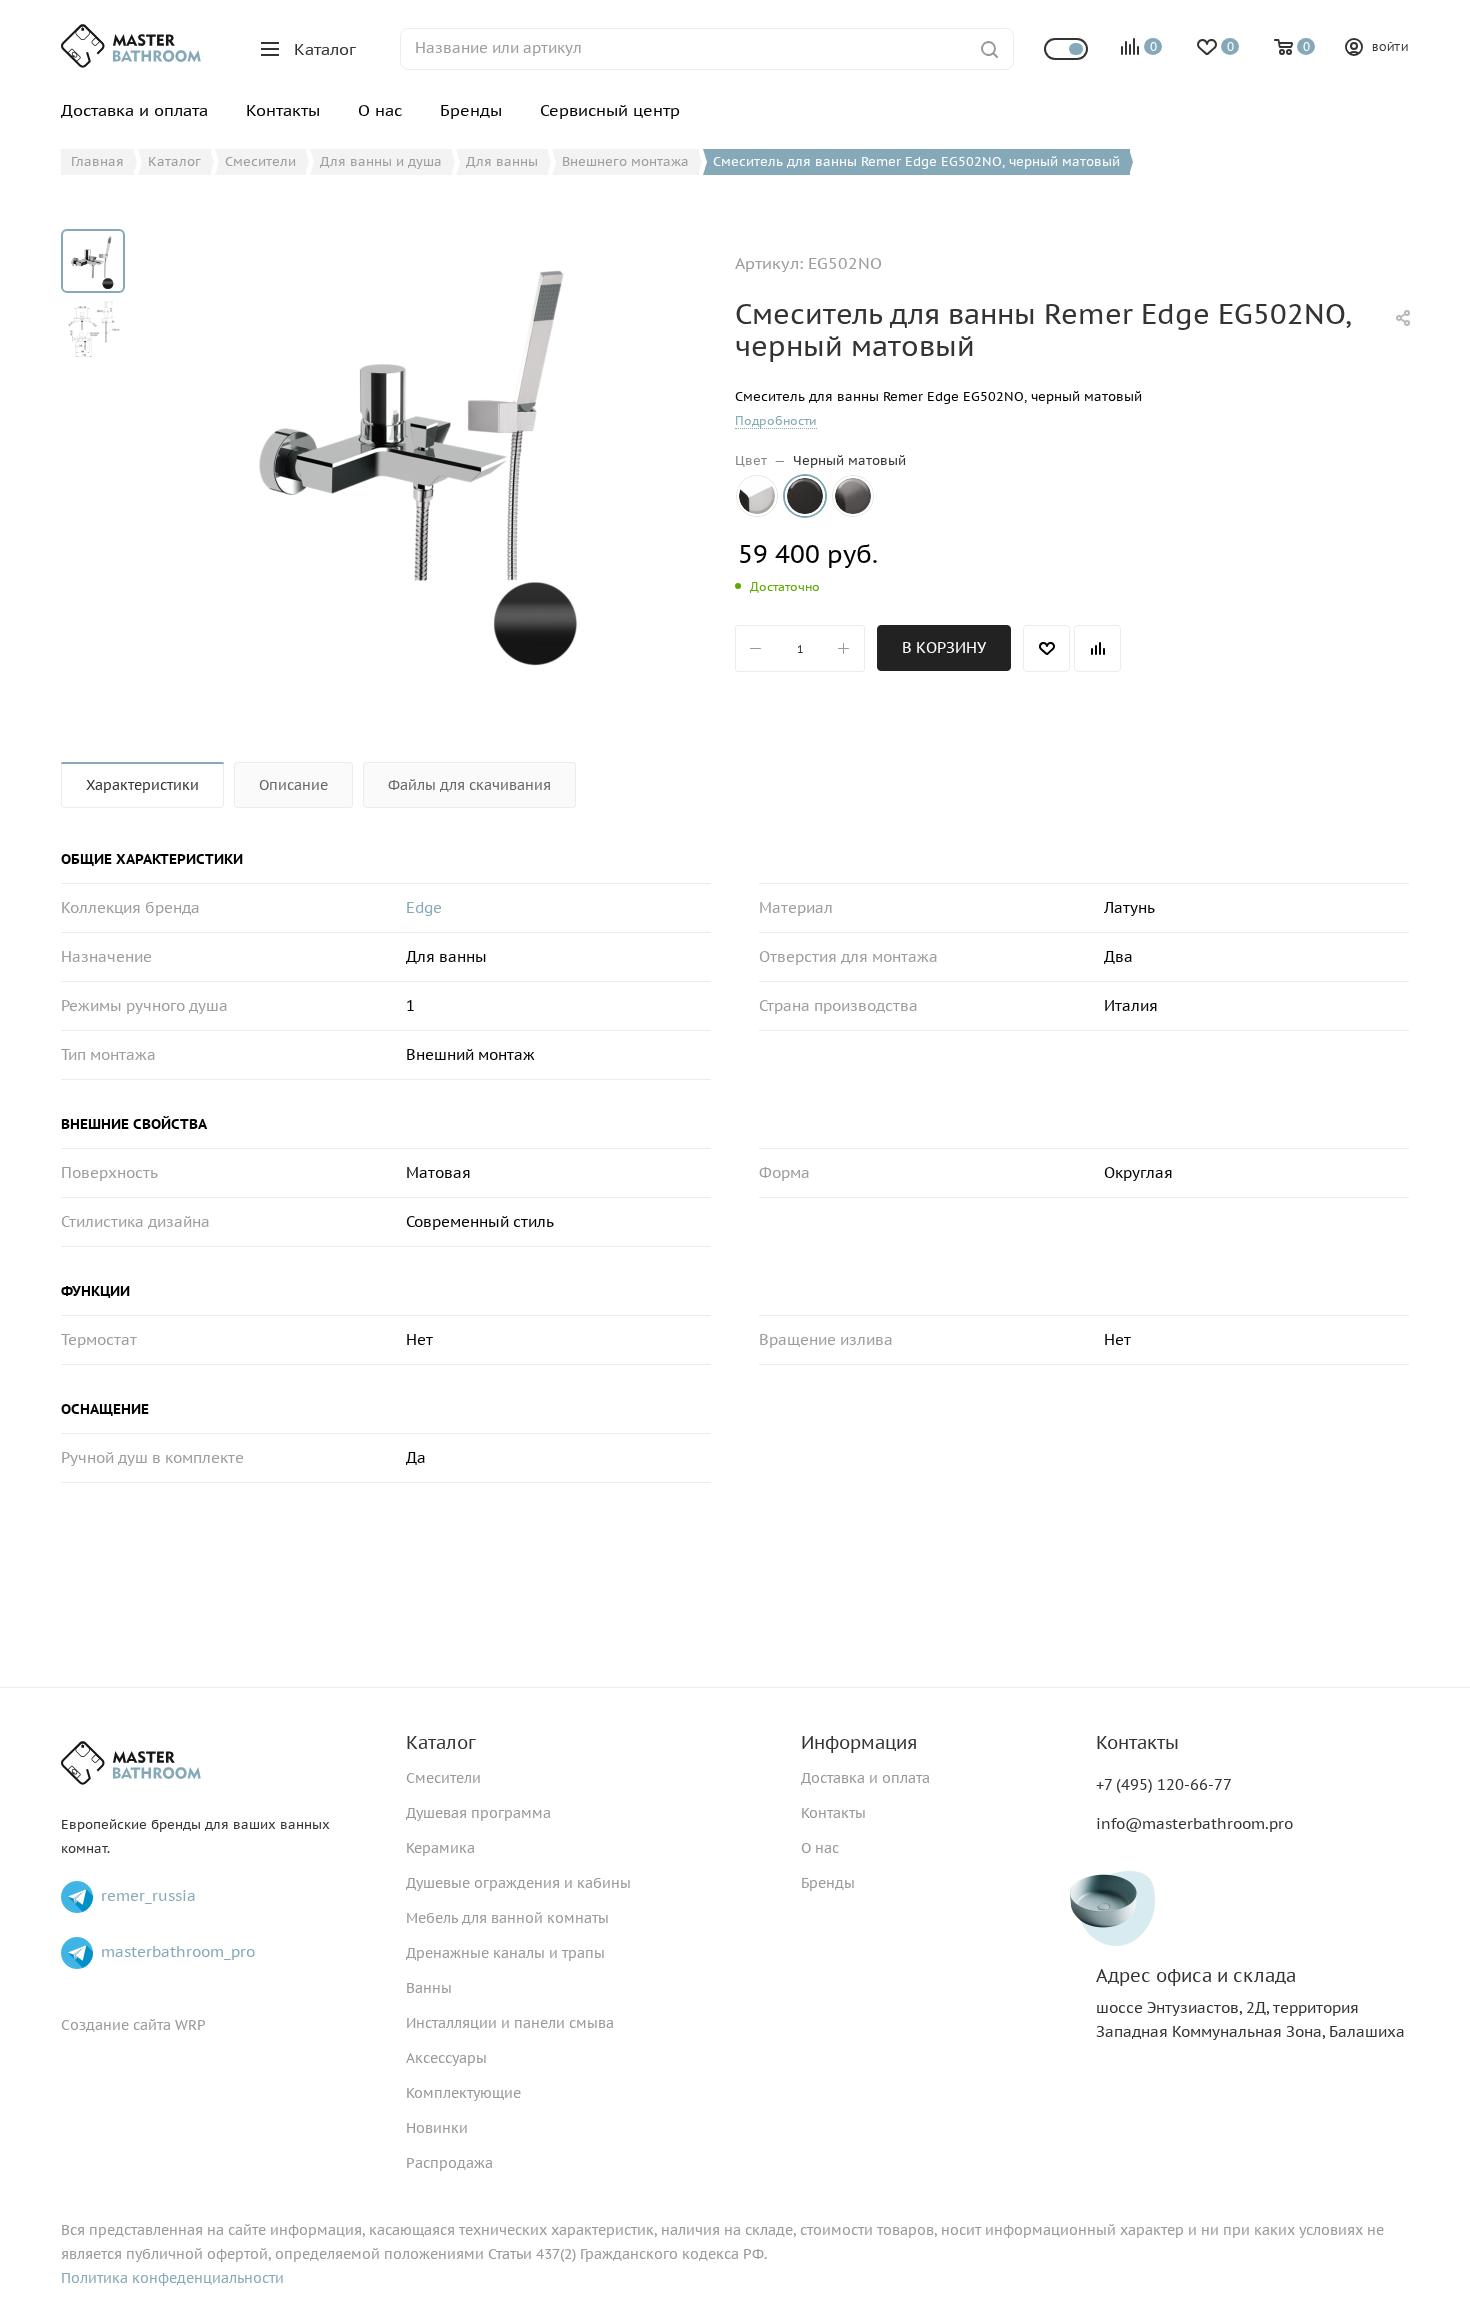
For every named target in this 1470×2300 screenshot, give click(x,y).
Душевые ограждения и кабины (518, 1883)
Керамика (440, 1848)
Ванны (429, 1988)
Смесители (443, 1778)
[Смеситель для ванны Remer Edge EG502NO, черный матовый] (423, 454)
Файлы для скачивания (469, 785)
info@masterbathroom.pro (1194, 1823)
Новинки (437, 2128)
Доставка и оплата (865, 1778)
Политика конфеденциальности (172, 2278)
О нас (820, 1848)
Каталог (441, 1742)
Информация (859, 1742)
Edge (424, 907)
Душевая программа (478, 1813)
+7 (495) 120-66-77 (1164, 1784)
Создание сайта (116, 2025)
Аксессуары (446, 2058)
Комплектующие (463, 2093)
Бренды (828, 1883)
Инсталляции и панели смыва (510, 2023)
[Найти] (989, 49)
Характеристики (142, 785)
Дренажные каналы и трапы (505, 1953)
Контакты (833, 1813)
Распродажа (449, 2163)
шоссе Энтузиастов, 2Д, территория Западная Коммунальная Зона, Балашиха (1250, 2003)
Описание (293, 785)
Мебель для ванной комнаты (507, 1918)
